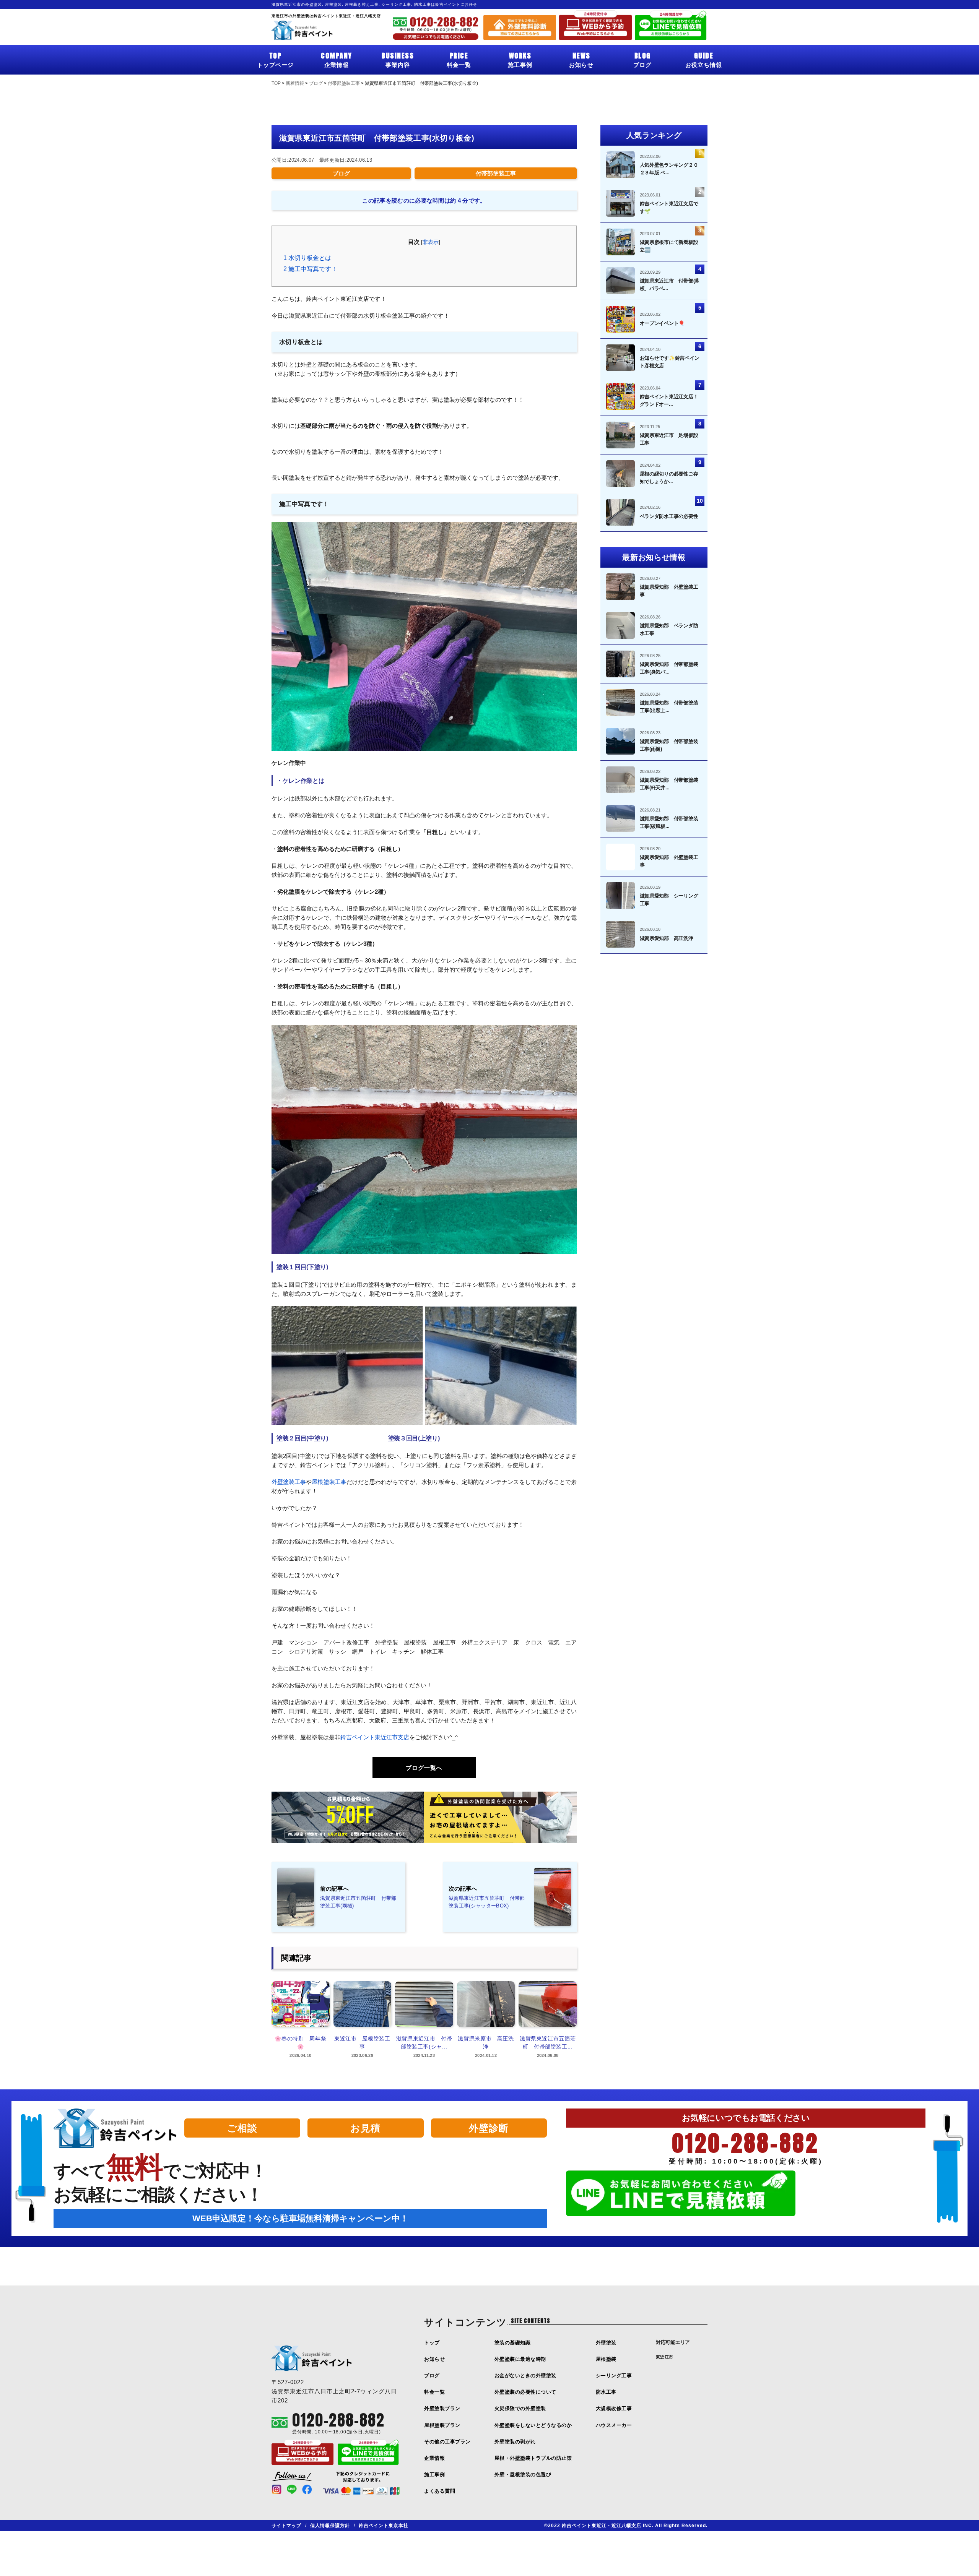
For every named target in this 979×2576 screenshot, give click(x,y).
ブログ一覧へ (424, 1768)
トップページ (275, 59)
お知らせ (581, 59)
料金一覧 (459, 59)
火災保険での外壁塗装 (520, 2408)
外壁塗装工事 (289, 1482)
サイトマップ (286, 2526)
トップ (432, 2343)
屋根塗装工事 (329, 1482)
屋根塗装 (606, 2359)
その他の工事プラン (447, 2442)
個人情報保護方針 (330, 2526)
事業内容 (398, 59)
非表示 (431, 242)
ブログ (642, 59)
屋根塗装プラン (442, 2425)
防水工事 (606, 2392)
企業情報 (337, 59)
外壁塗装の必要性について (525, 2392)
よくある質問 (440, 2491)
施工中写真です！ (310, 269)
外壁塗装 (606, 2343)
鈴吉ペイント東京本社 (384, 2526)
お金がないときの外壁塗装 (525, 2376)
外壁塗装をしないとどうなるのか (533, 2425)
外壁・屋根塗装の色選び (523, 2475)
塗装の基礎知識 (513, 2343)
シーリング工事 (614, 2376)
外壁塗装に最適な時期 (520, 2359)
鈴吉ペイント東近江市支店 (375, 1737)
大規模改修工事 (614, 2408)
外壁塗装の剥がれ (515, 2442)
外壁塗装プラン (442, 2408)
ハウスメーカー (614, 2425)
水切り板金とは (307, 258)
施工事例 (520, 59)
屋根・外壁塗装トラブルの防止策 (533, 2458)
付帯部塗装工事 (496, 173)
